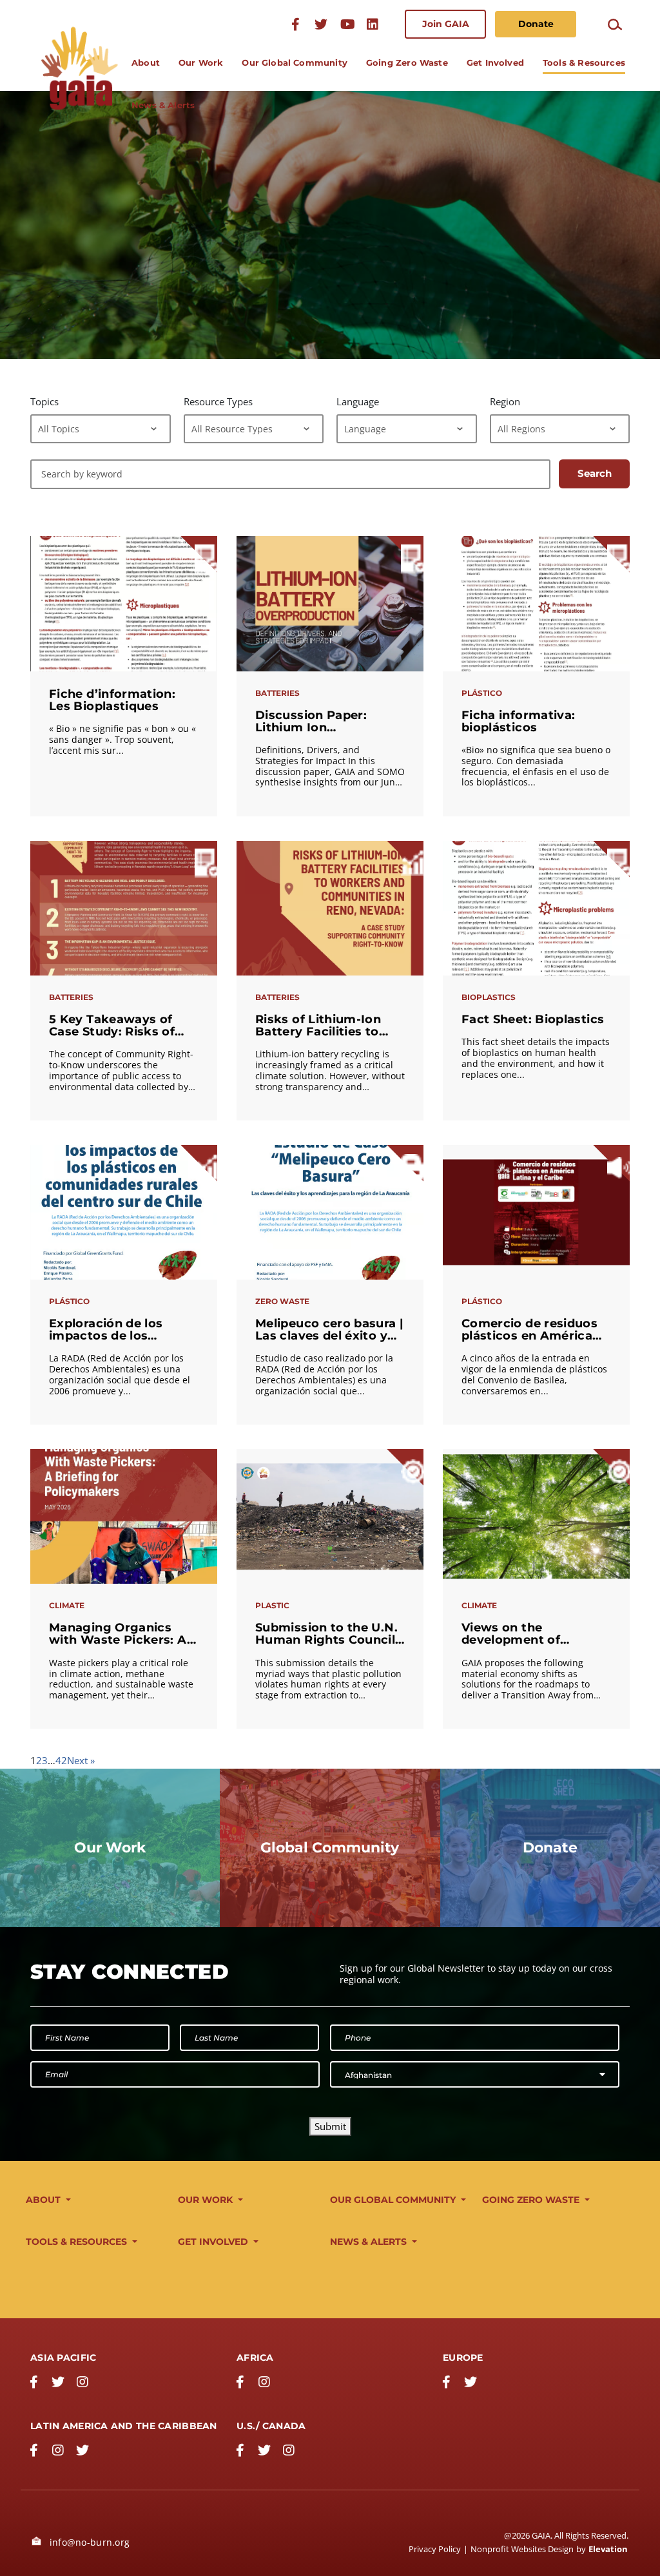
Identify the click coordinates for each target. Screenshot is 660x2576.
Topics (44, 401)
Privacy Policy (435, 2549)
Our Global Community (295, 62)
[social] (347, 24)
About (146, 62)
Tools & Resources (584, 62)
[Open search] (615, 24)
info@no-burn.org (88, 2542)
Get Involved (495, 62)
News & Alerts (163, 105)
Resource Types (218, 401)
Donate (536, 24)
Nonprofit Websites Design (522, 2549)
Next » (81, 1760)
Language (358, 401)
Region (505, 401)
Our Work (201, 62)
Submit (330, 2126)
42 (61, 1760)
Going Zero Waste (407, 62)
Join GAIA (446, 24)
